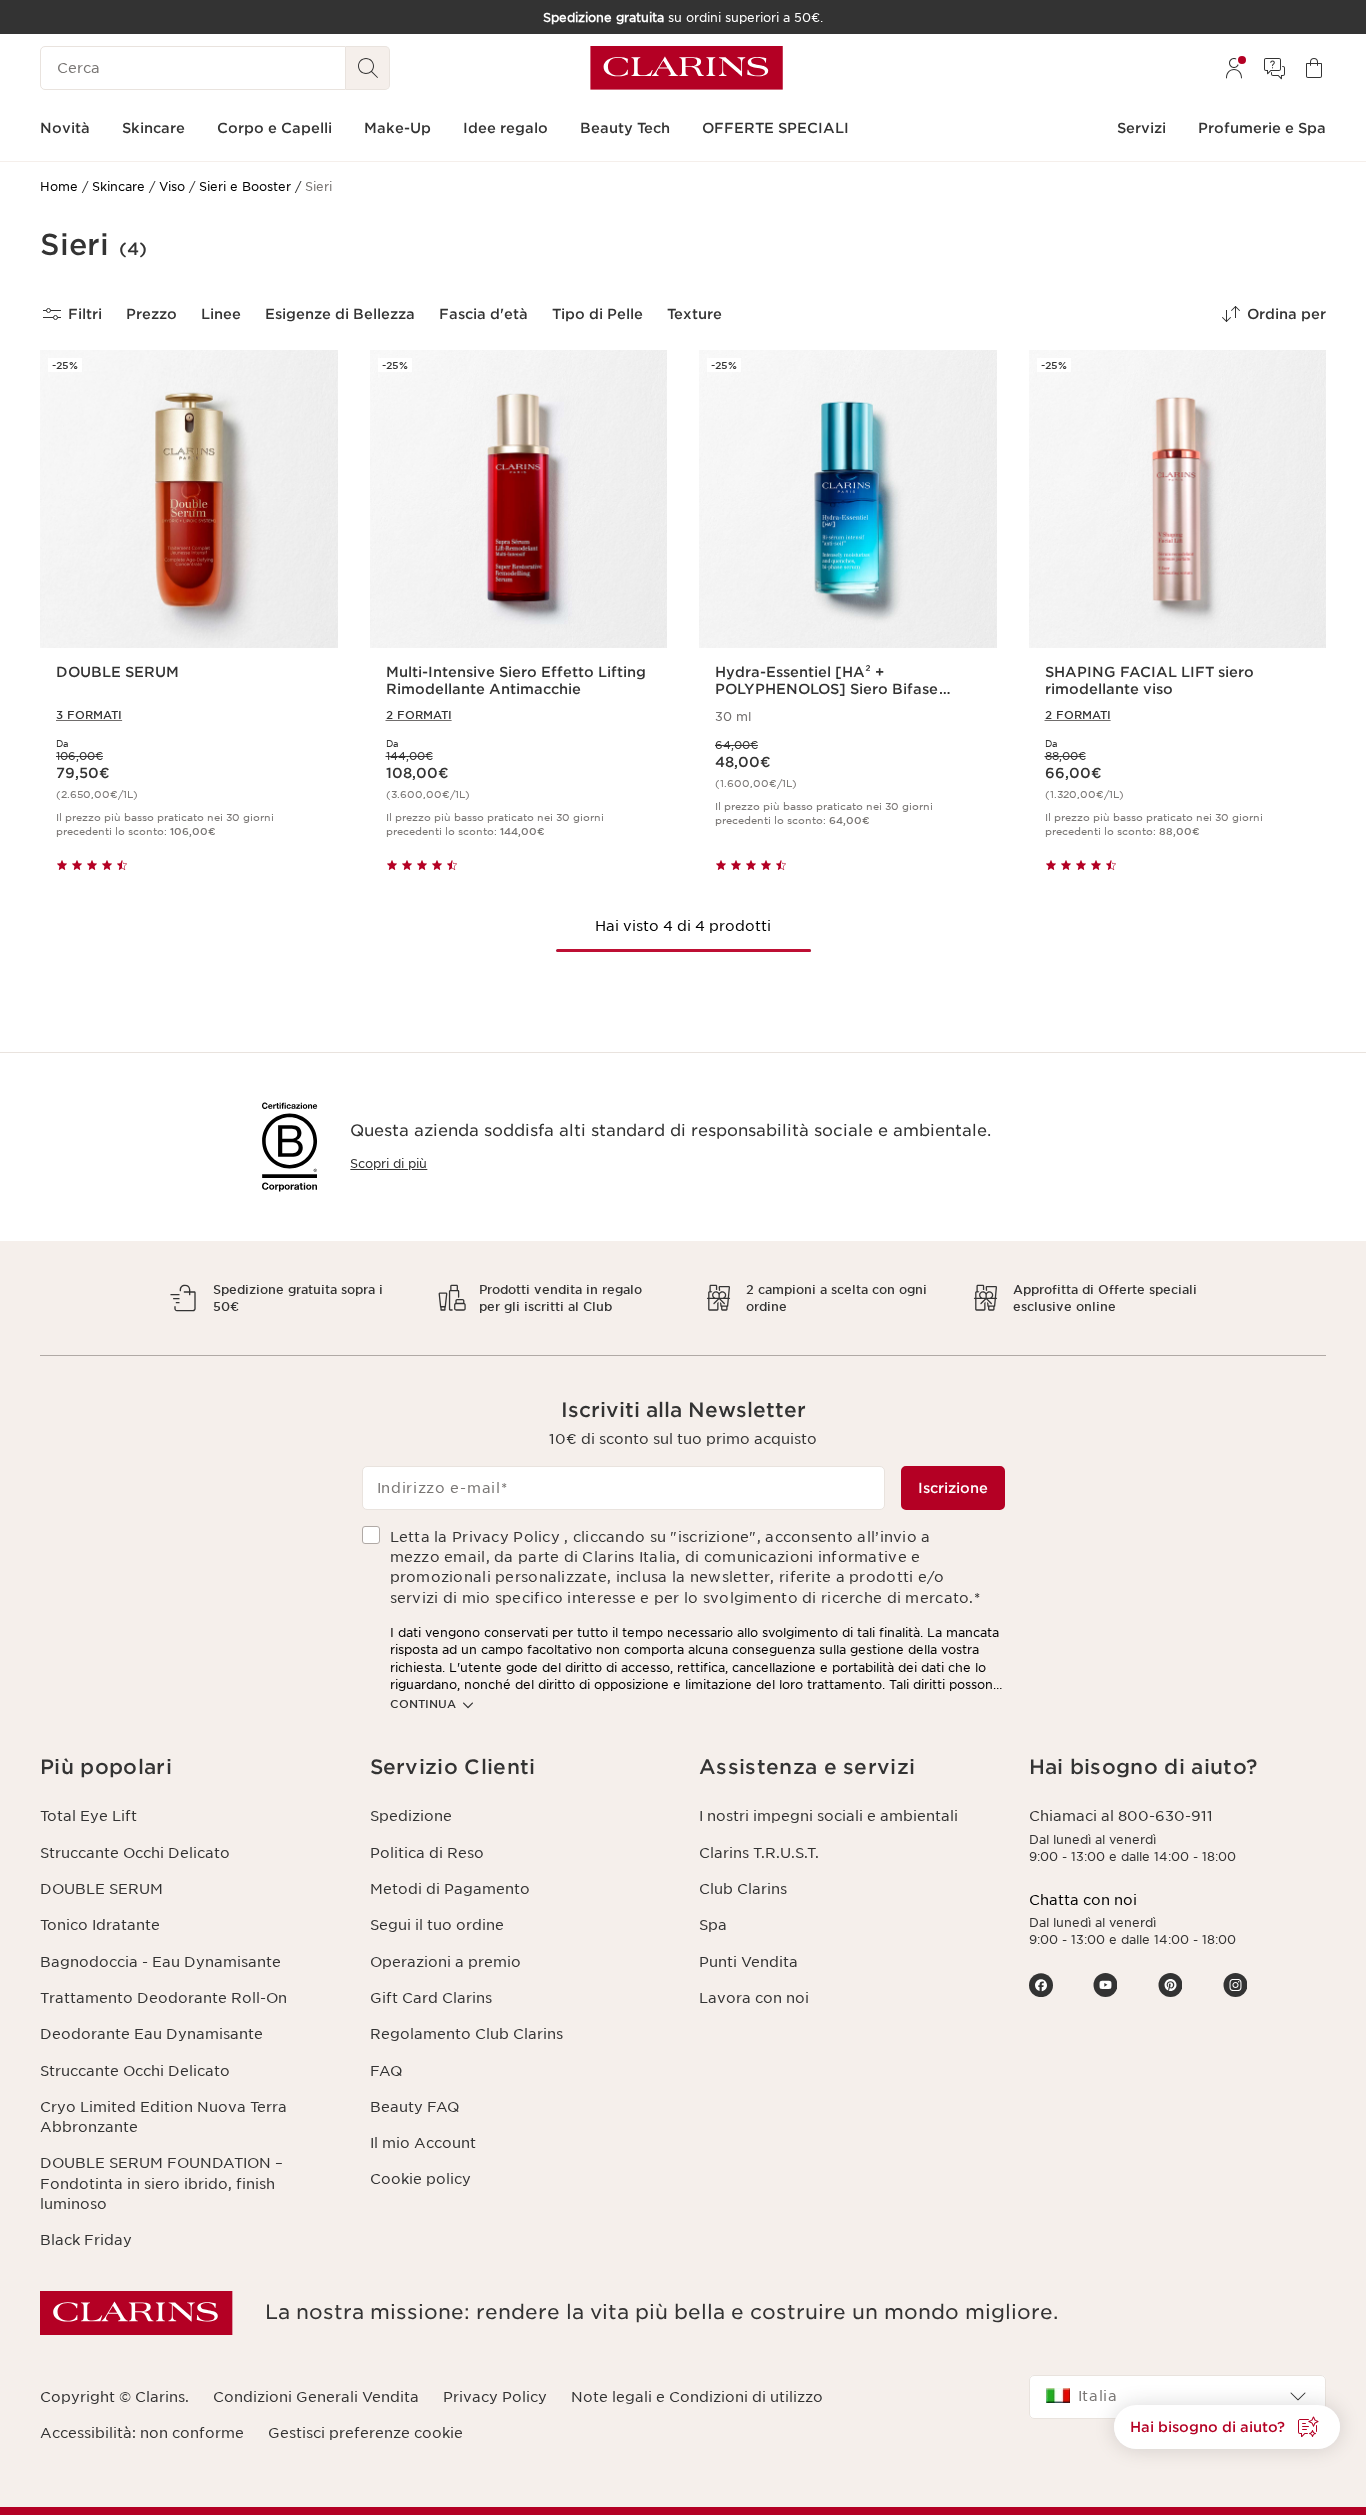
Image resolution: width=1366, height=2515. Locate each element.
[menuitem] (1234, 68)
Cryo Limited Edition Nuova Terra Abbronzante (163, 2117)
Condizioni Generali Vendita (316, 2397)
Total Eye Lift (88, 1816)
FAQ (386, 2071)
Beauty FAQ (414, 2107)
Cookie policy (420, 2179)
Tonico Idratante (100, 1925)
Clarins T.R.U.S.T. (759, 1853)
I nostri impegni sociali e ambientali (828, 1816)
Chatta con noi (1083, 1900)
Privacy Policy (495, 2397)
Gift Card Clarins (431, 1998)
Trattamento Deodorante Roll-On (163, 1998)
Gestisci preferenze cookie (365, 2433)
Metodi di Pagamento (450, 1889)
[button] (1227, 2427)
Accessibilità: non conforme (142, 2433)
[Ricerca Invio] (368, 68)
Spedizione (411, 1816)
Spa (713, 1925)
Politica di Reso (427, 1853)
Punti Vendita (748, 1962)
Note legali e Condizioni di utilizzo (697, 2397)
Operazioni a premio (445, 1962)
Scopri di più (388, 1163)
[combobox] (1178, 2397)
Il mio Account (423, 2143)
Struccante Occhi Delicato (135, 1853)
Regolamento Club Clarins (466, 2034)
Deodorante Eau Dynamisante (151, 2034)
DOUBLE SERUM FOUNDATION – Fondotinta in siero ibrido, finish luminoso (161, 2183)
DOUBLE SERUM (101, 1889)
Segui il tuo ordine (437, 1925)
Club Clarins (743, 1889)
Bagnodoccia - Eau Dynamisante (160, 1962)
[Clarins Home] (686, 68)
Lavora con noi (754, 1998)
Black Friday (86, 2240)
